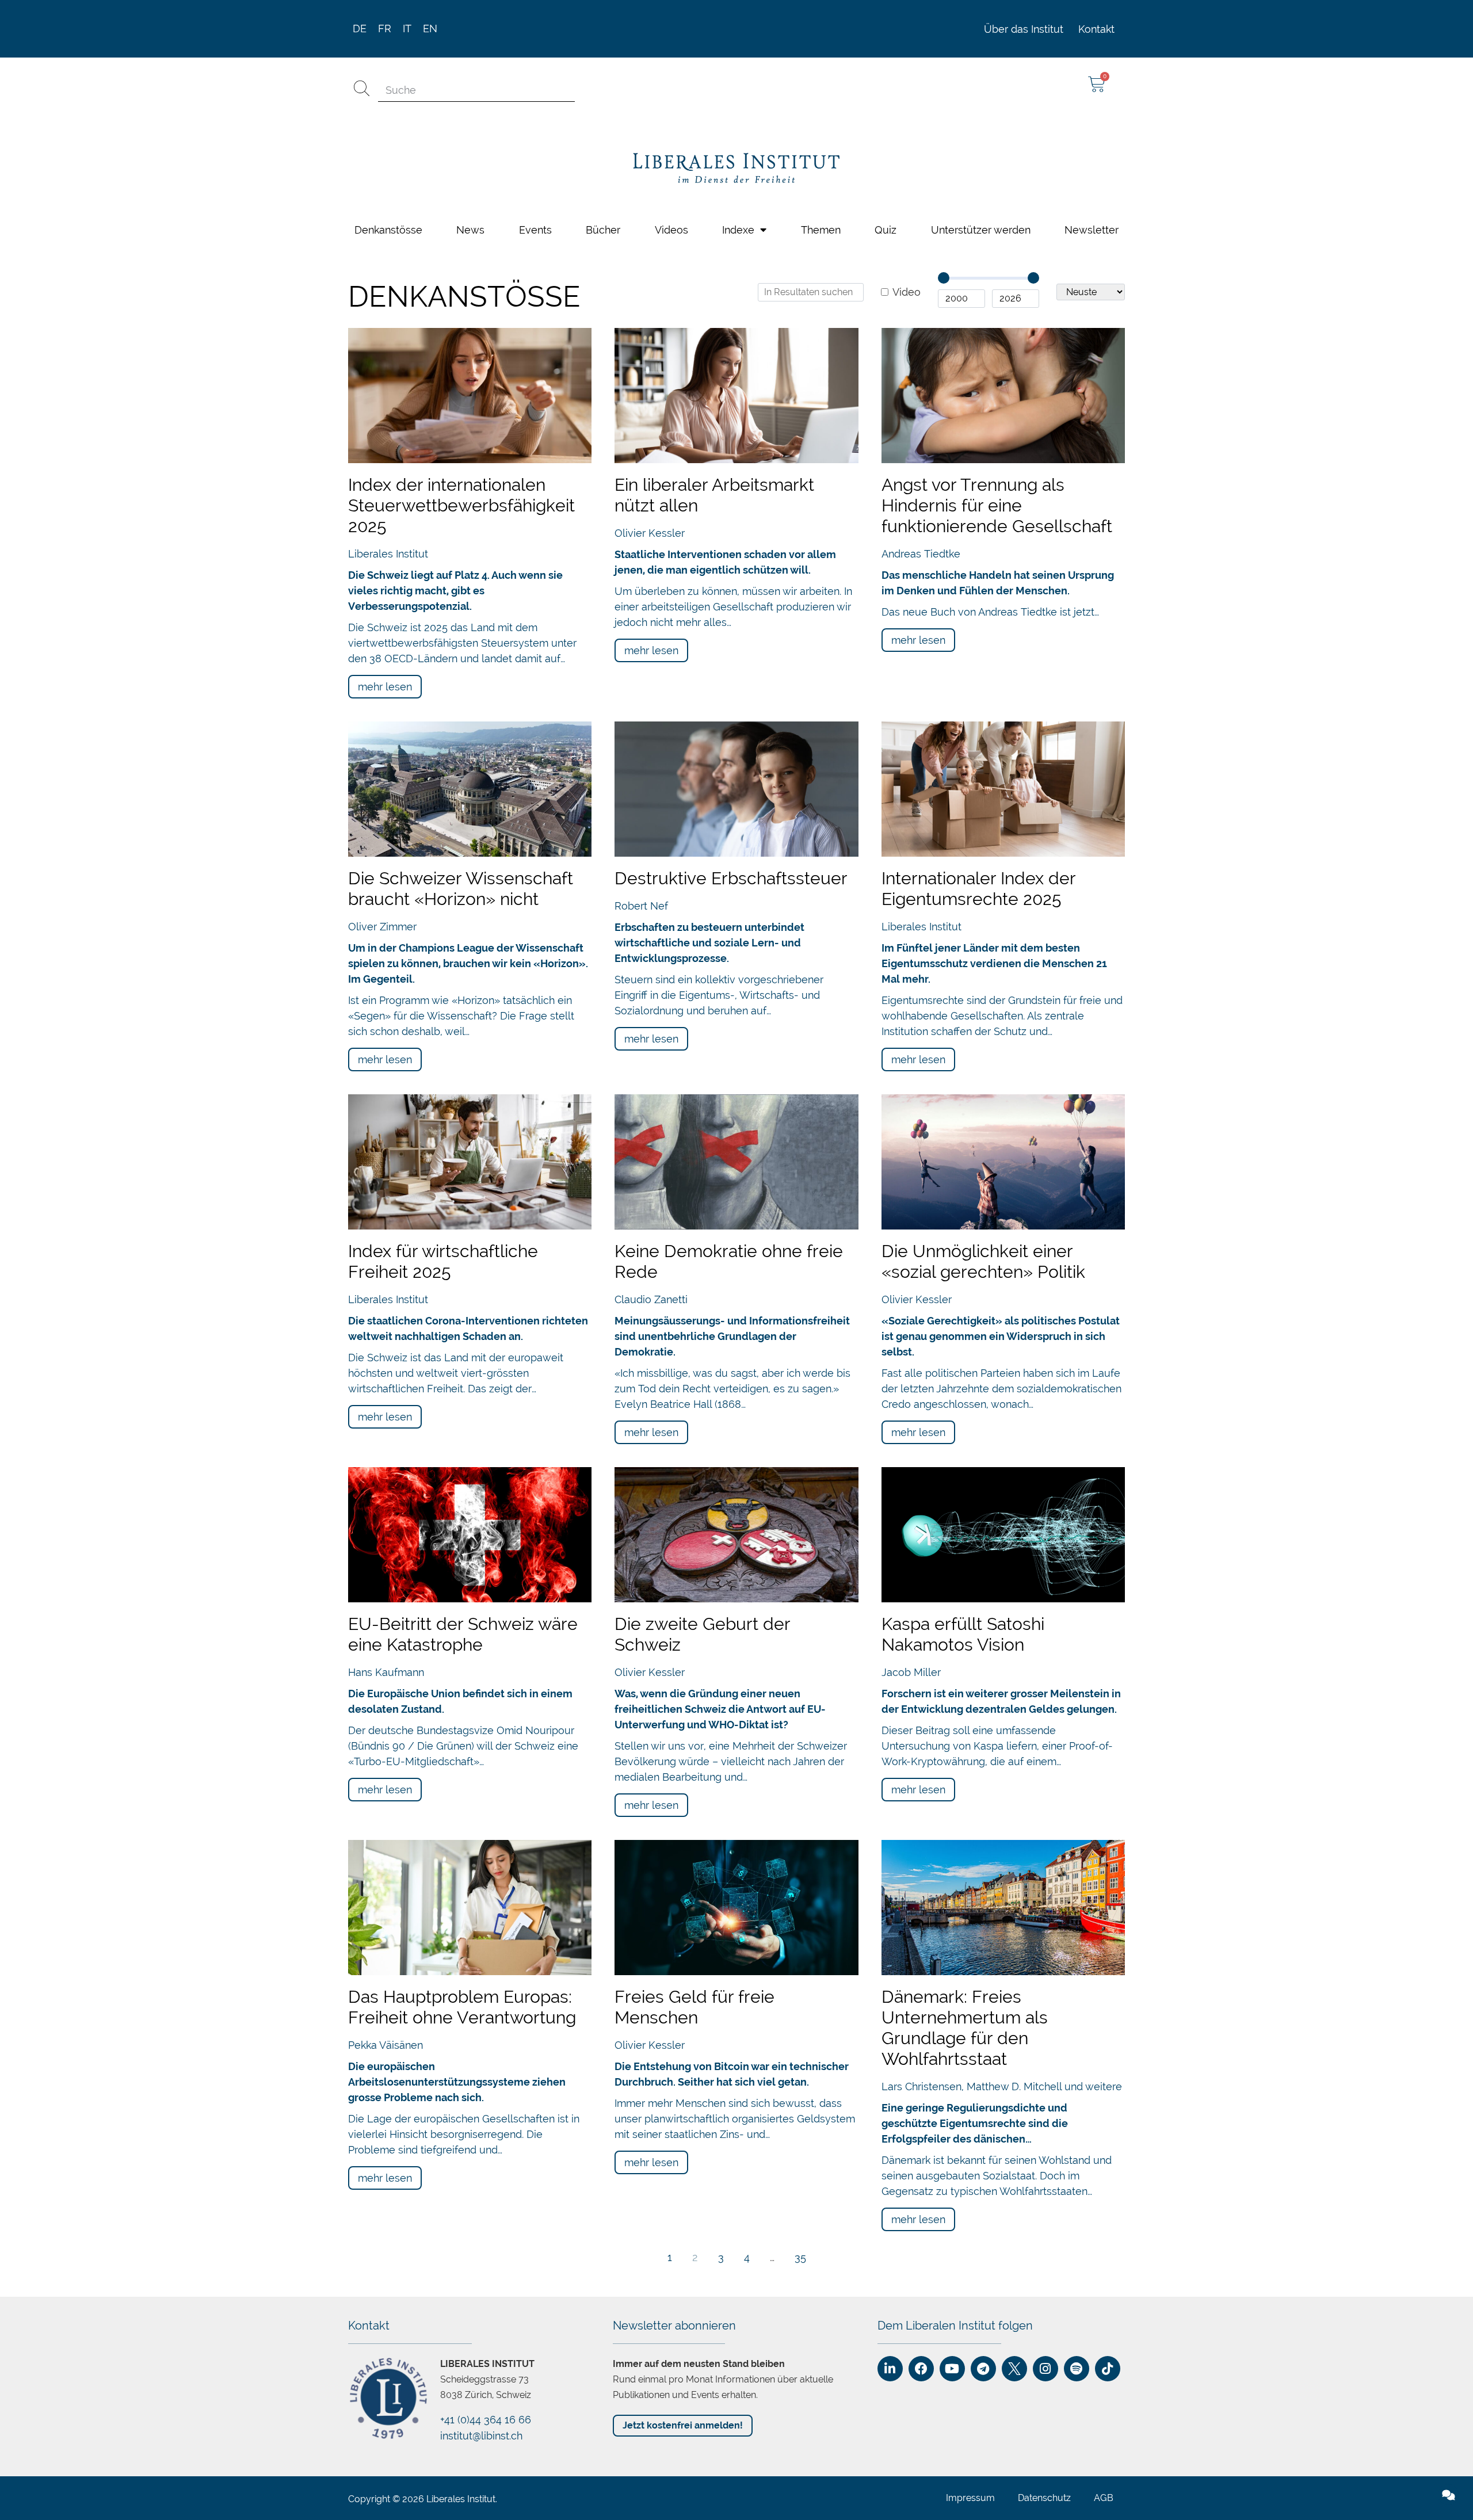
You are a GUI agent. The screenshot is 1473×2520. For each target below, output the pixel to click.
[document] (736, 1260)
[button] (1456, 1134)
